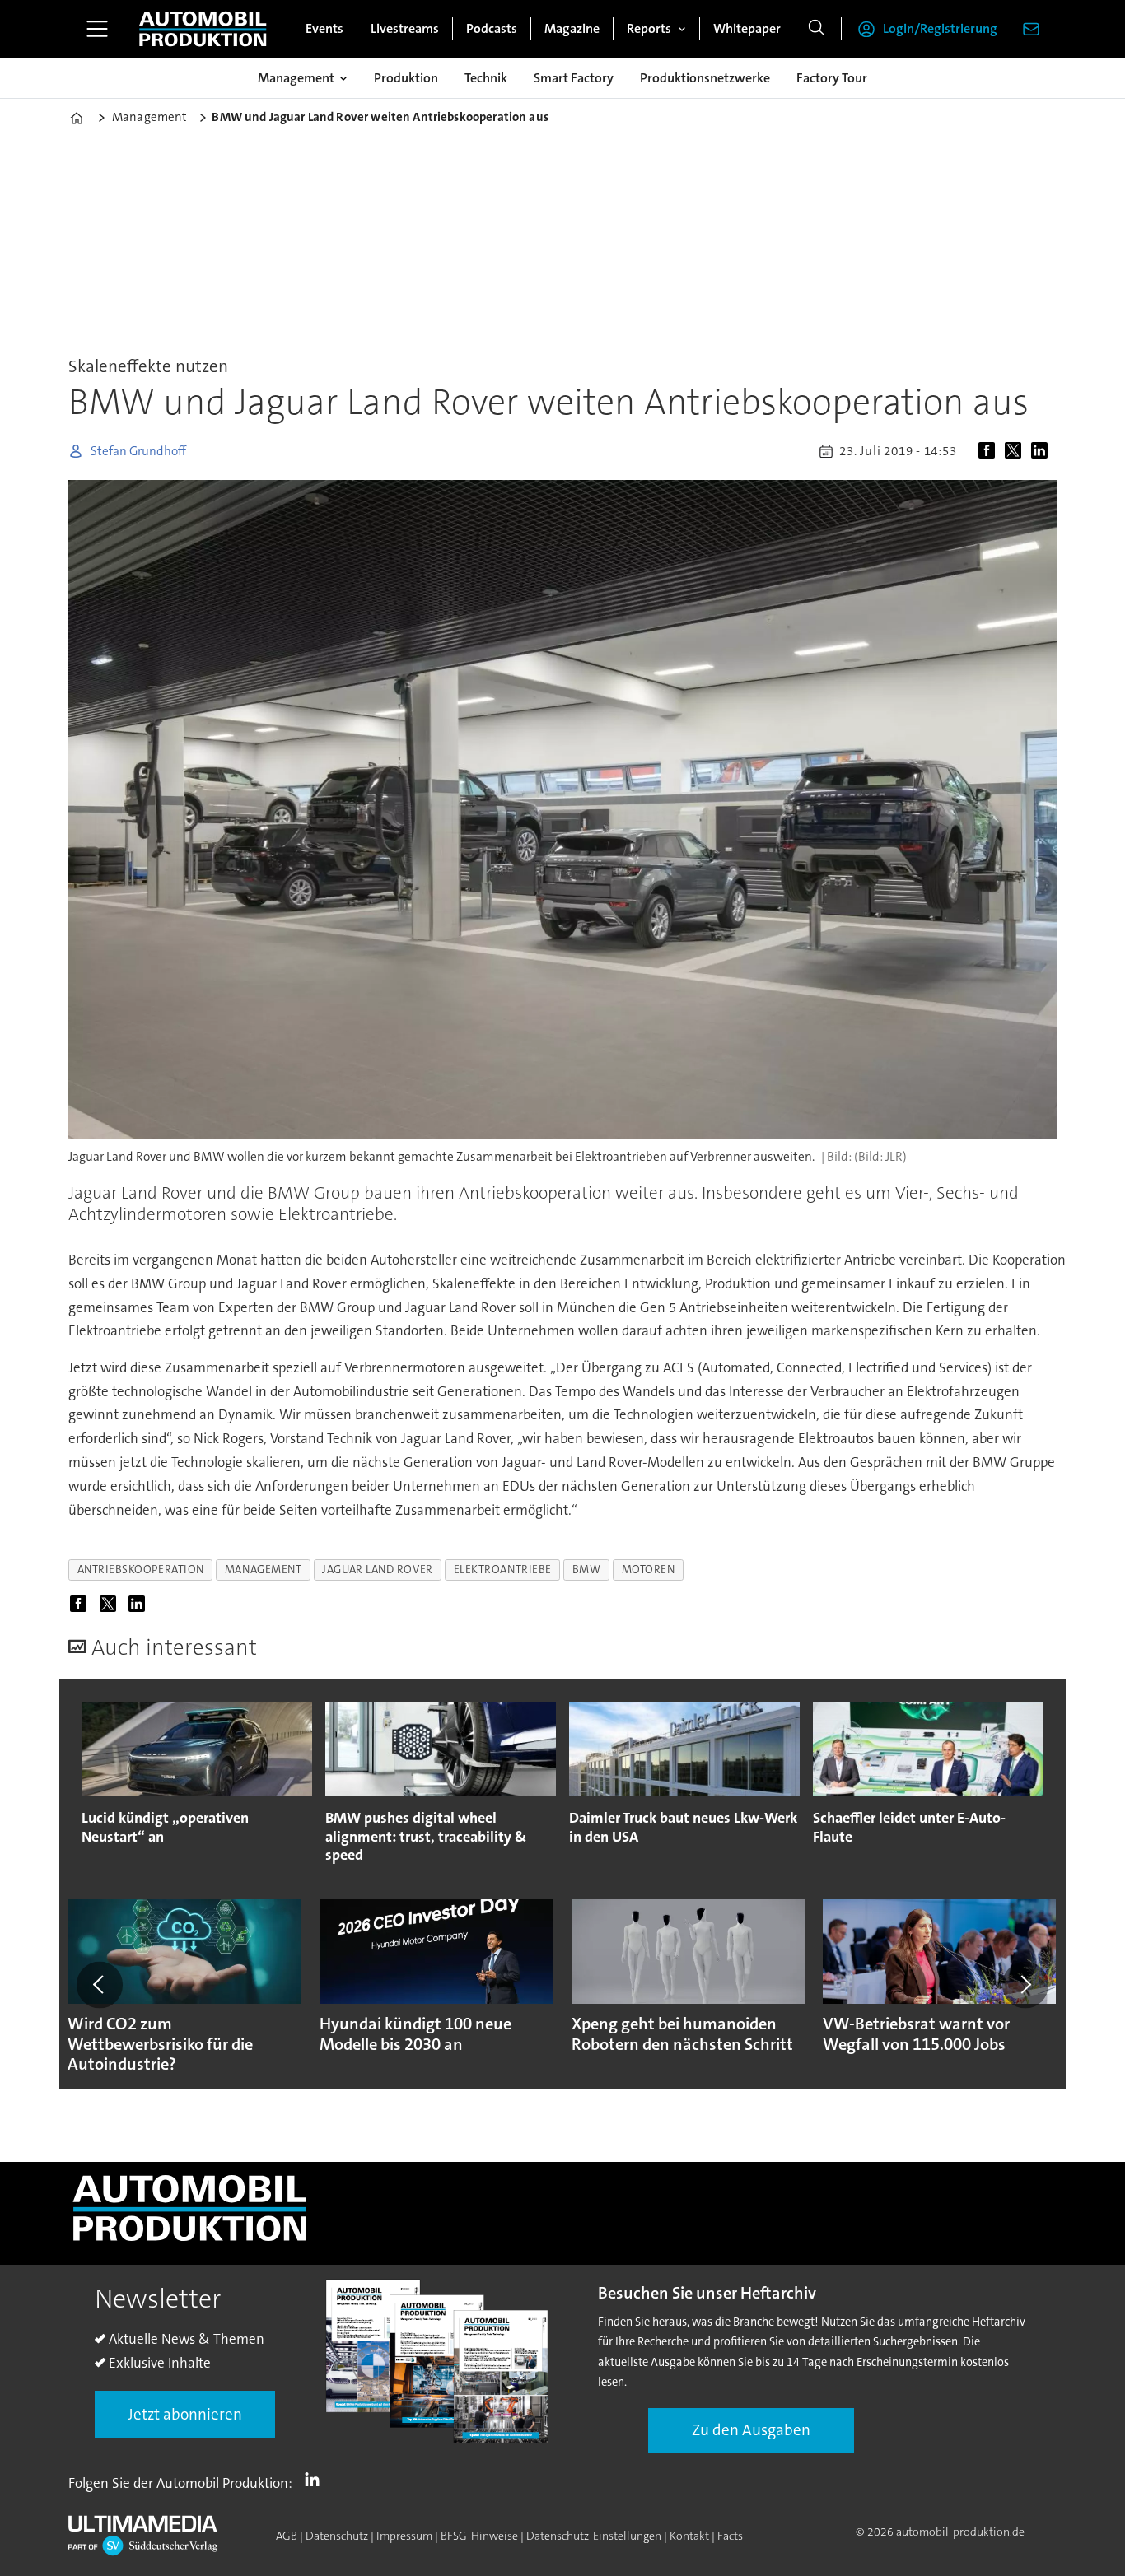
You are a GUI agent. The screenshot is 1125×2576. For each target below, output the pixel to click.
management (263, 1570)
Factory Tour (832, 78)
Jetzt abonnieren (185, 2414)
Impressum (404, 2536)
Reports (649, 28)
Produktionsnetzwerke (705, 78)
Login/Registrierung (940, 28)
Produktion (406, 78)
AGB (287, 2536)
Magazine (572, 28)
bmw (587, 1570)
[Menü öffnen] (97, 29)
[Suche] (816, 29)
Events (324, 28)
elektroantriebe (503, 1570)
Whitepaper (747, 28)
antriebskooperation (141, 1570)
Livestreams (405, 28)
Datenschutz (337, 2536)
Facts (730, 2536)
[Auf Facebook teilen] (990, 451)
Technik (486, 78)
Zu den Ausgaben (751, 2430)
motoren (649, 1570)
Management (296, 78)
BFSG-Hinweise (479, 2536)
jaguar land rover (377, 1570)
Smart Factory (574, 78)
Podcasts (492, 28)
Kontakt (689, 2536)
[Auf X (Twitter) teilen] (1016, 451)
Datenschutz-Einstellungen (594, 2536)
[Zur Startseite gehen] (203, 29)
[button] (100, 1985)
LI (316, 2480)
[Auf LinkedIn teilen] (1043, 451)
